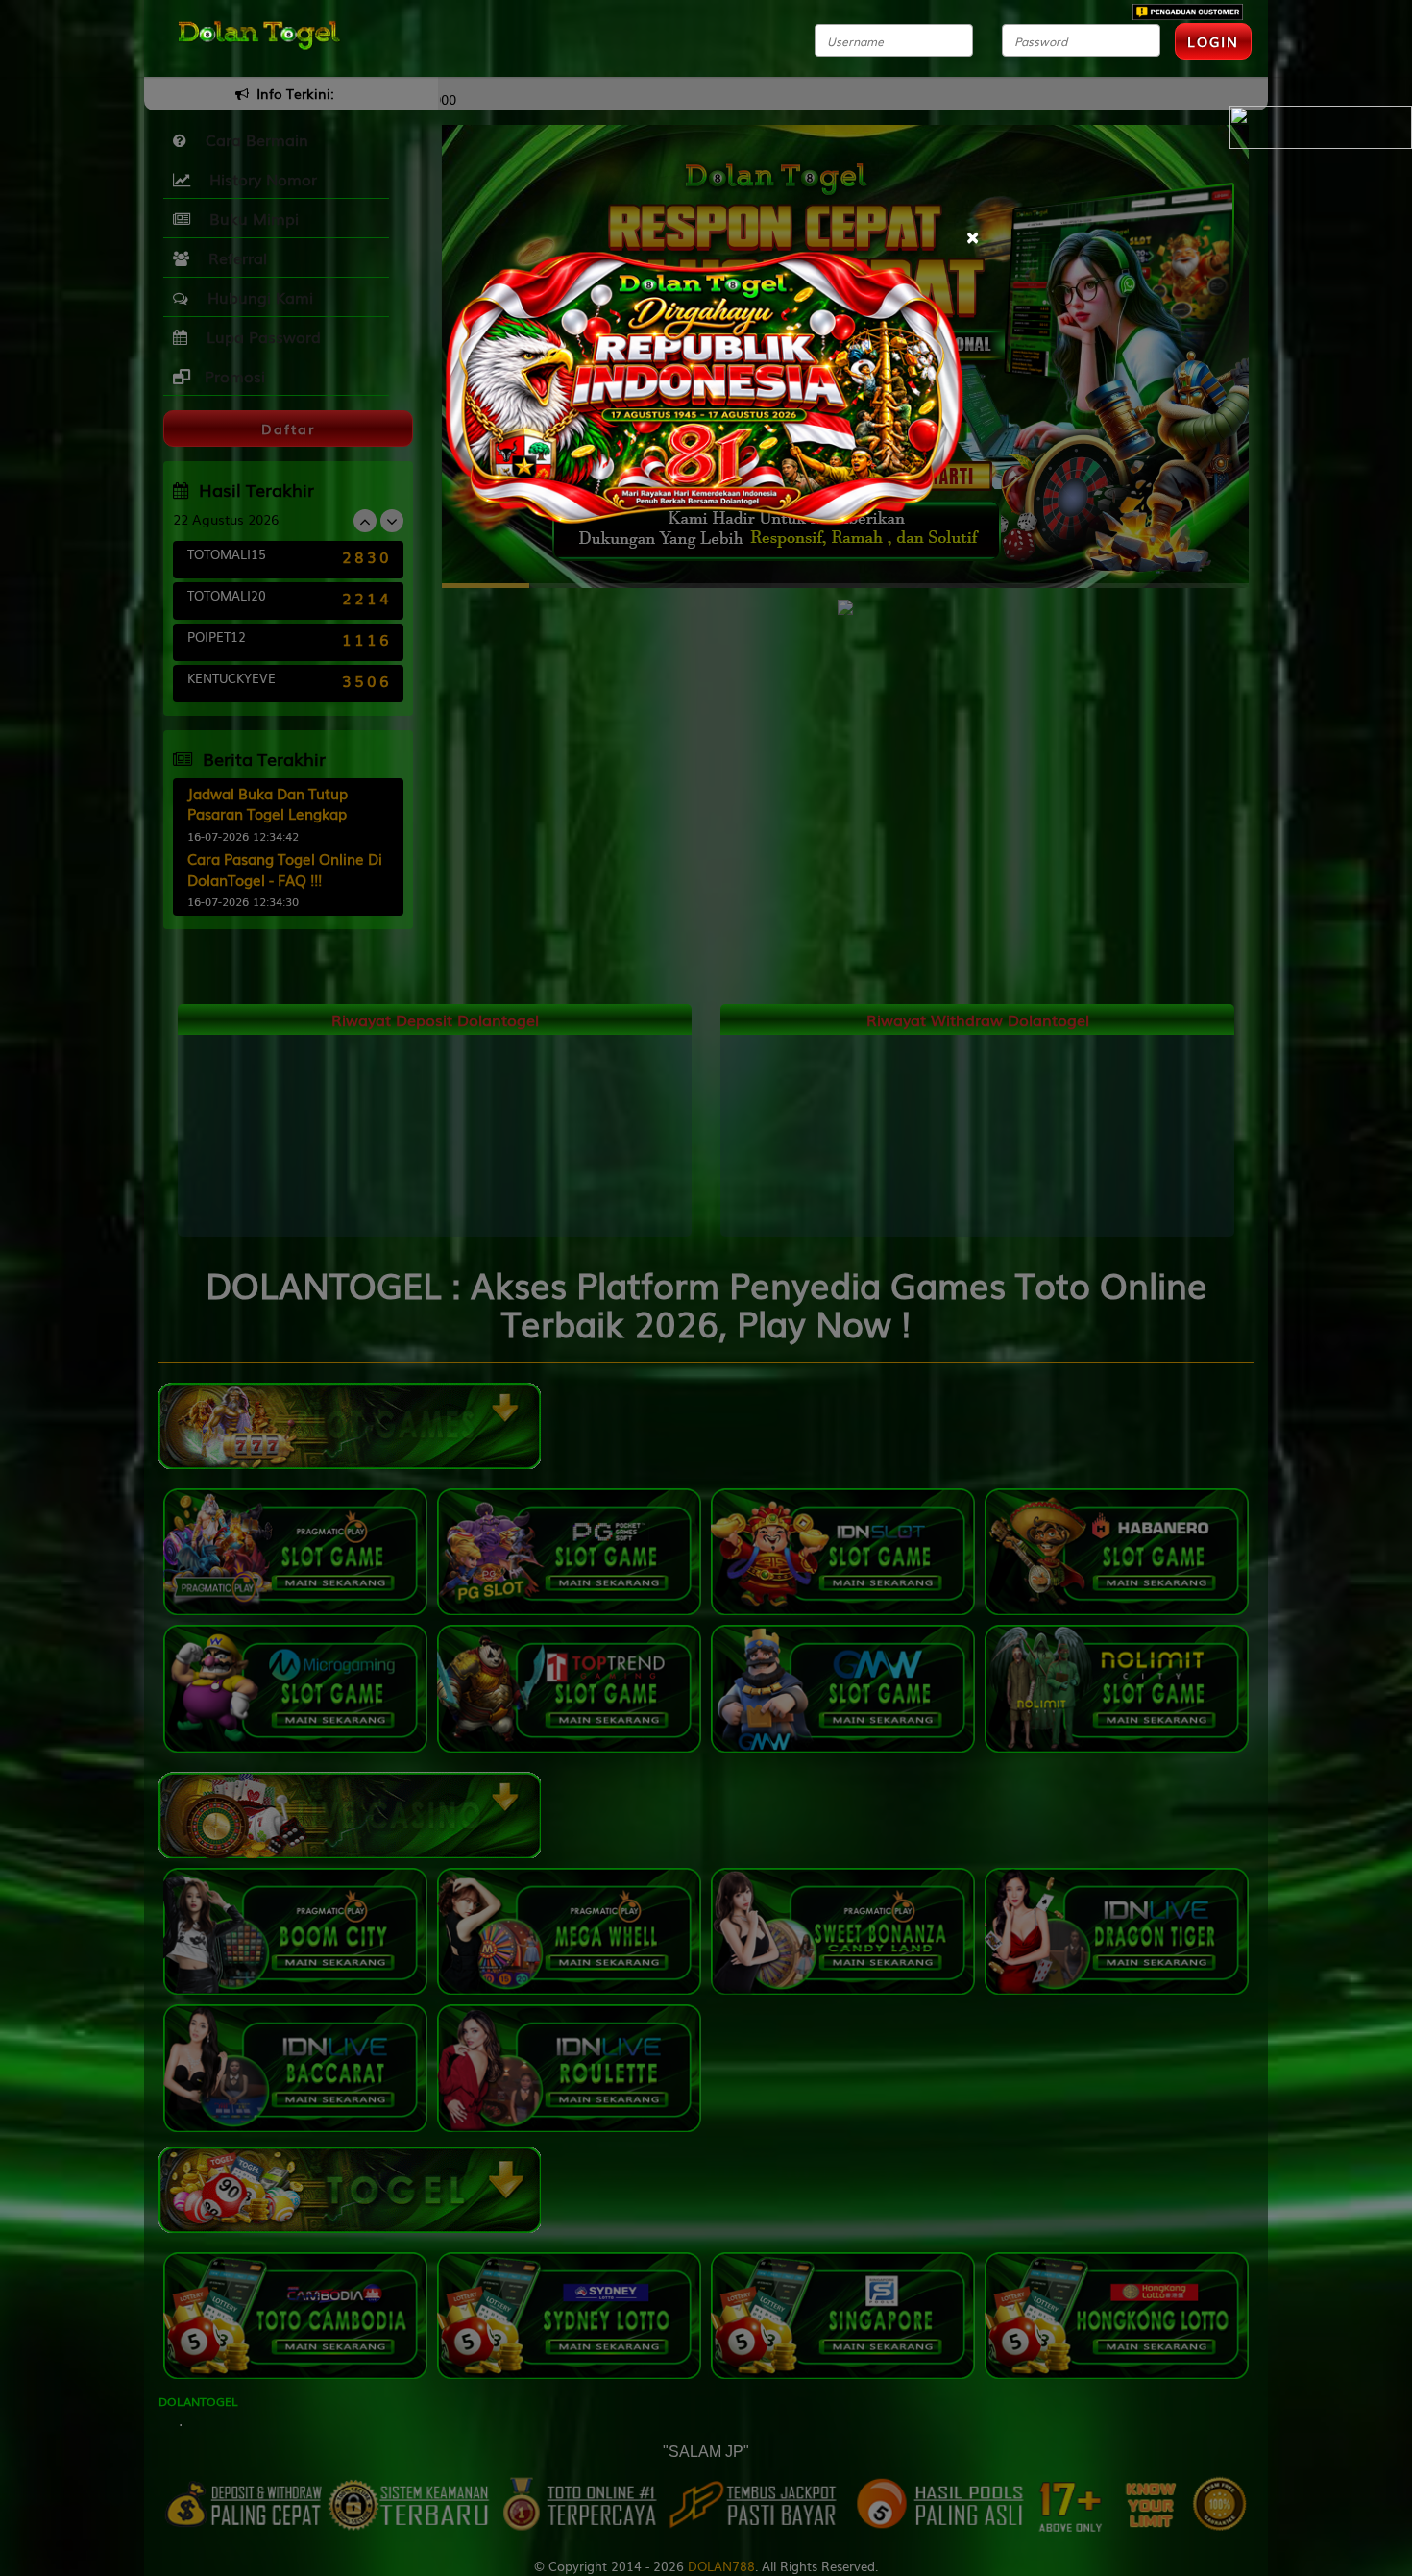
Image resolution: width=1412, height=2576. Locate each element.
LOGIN (1213, 41)
